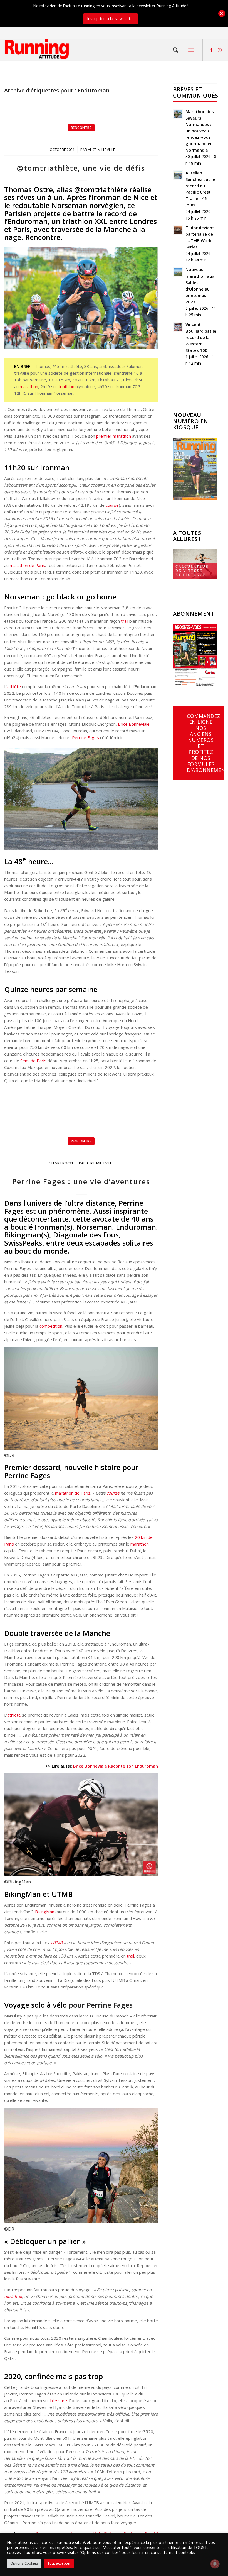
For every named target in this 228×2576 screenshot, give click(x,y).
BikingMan (45, 1912)
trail (125, 621)
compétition (51, 1326)
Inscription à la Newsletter (111, 19)
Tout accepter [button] (59, 2563)
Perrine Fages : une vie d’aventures (81, 1181)
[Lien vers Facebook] (211, 50)
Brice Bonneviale (134, 724)
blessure (59, 2400)
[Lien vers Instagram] (220, 50)
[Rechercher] (176, 50)
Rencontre (81, 128)
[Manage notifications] (215, 2564)
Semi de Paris (33, 1061)
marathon (29, 386)
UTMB (57, 1943)
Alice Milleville (101, 150)
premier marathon (114, 436)
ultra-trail (13, 2296)
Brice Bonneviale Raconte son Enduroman (116, 1766)
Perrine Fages (86, 737)
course (112, 505)
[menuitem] (176, 50)
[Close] (222, 14)
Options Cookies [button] (24, 2563)
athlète (14, 686)
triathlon (66, 386)
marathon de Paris (27, 565)
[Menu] (191, 50)
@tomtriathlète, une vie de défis (81, 168)
